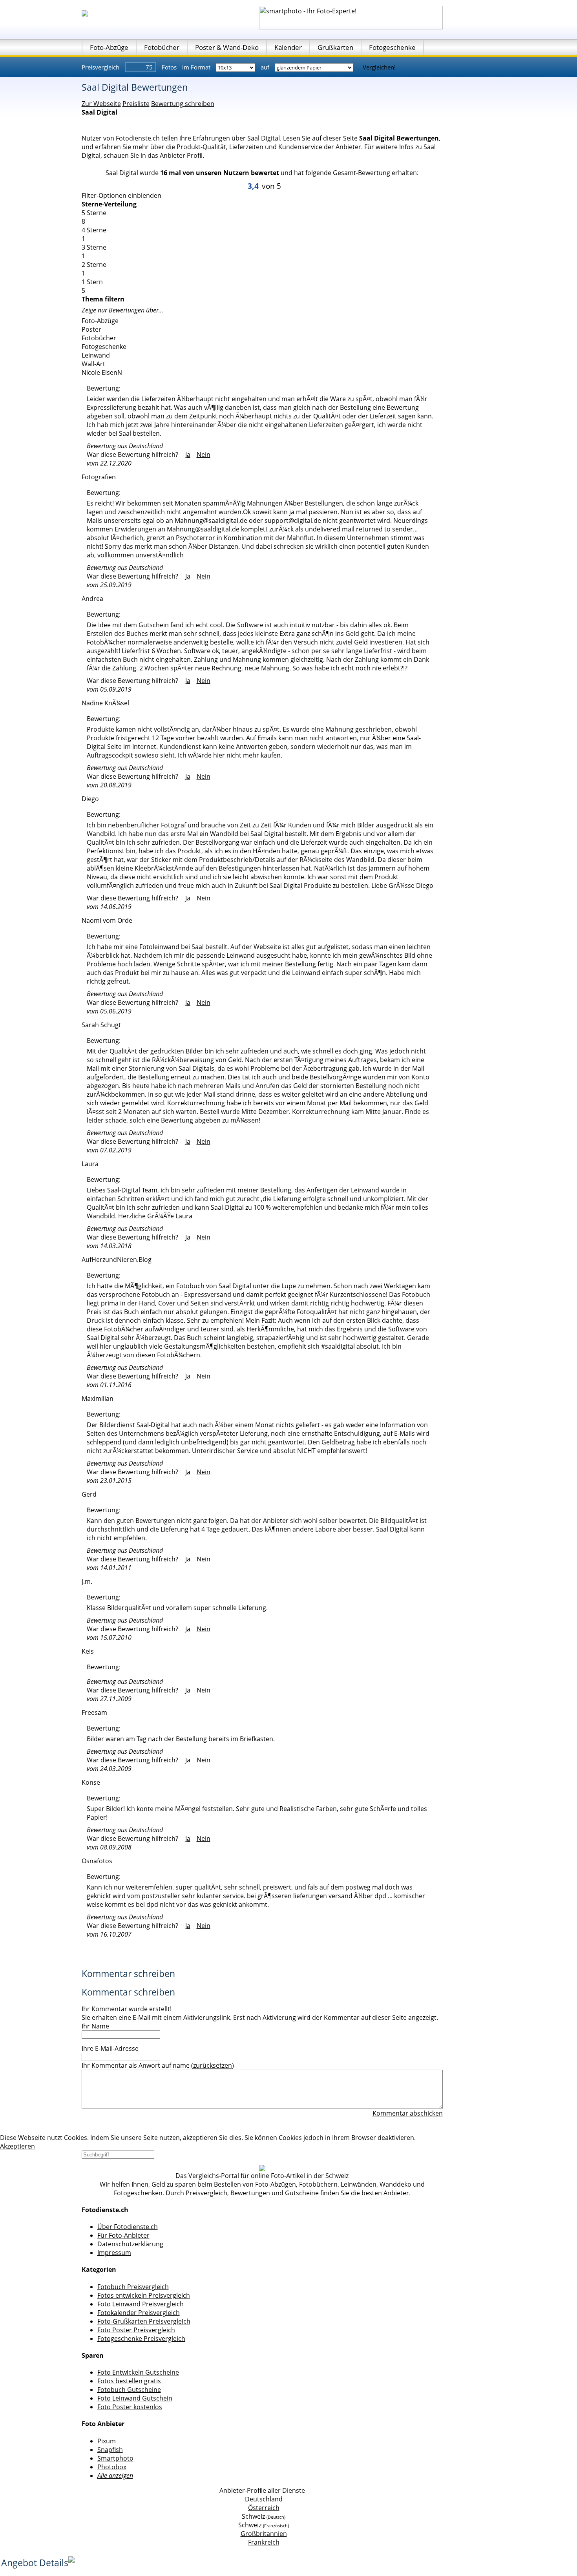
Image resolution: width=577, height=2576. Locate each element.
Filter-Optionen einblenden (121, 195)
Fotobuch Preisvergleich (133, 2287)
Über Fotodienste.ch (128, 2227)
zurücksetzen (213, 2065)
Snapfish (110, 2450)
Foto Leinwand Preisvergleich (141, 2304)
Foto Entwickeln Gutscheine (138, 2372)
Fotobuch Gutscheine (129, 2390)
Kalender (288, 47)
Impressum (114, 2253)
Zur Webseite (101, 104)
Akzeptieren (17, 2146)
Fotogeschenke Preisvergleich (141, 2339)
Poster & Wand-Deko (227, 47)
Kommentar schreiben (128, 1974)
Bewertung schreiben (183, 104)
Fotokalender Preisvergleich (139, 2313)
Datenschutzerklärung (130, 2244)
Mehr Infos (433, 2138)
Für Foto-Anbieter (123, 2235)
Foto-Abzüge (109, 47)
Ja (188, 455)
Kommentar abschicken (408, 2113)
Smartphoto (115, 2458)
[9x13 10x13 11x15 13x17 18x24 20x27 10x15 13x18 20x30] (236, 67)
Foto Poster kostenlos (130, 2407)
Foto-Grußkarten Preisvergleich (144, 2321)
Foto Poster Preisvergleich (136, 2330)
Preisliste (136, 104)
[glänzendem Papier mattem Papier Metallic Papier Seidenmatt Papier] (315, 67)
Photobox (112, 2467)
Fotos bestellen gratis (129, 2381)
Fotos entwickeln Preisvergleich (144, 2295)
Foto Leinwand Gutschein (135, 2398)
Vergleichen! (379, 67)
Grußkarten (335, 47)
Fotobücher (162, 47)
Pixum (107, 2441)
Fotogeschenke (392, 47)
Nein (204, 455)
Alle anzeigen (115, 2476)
